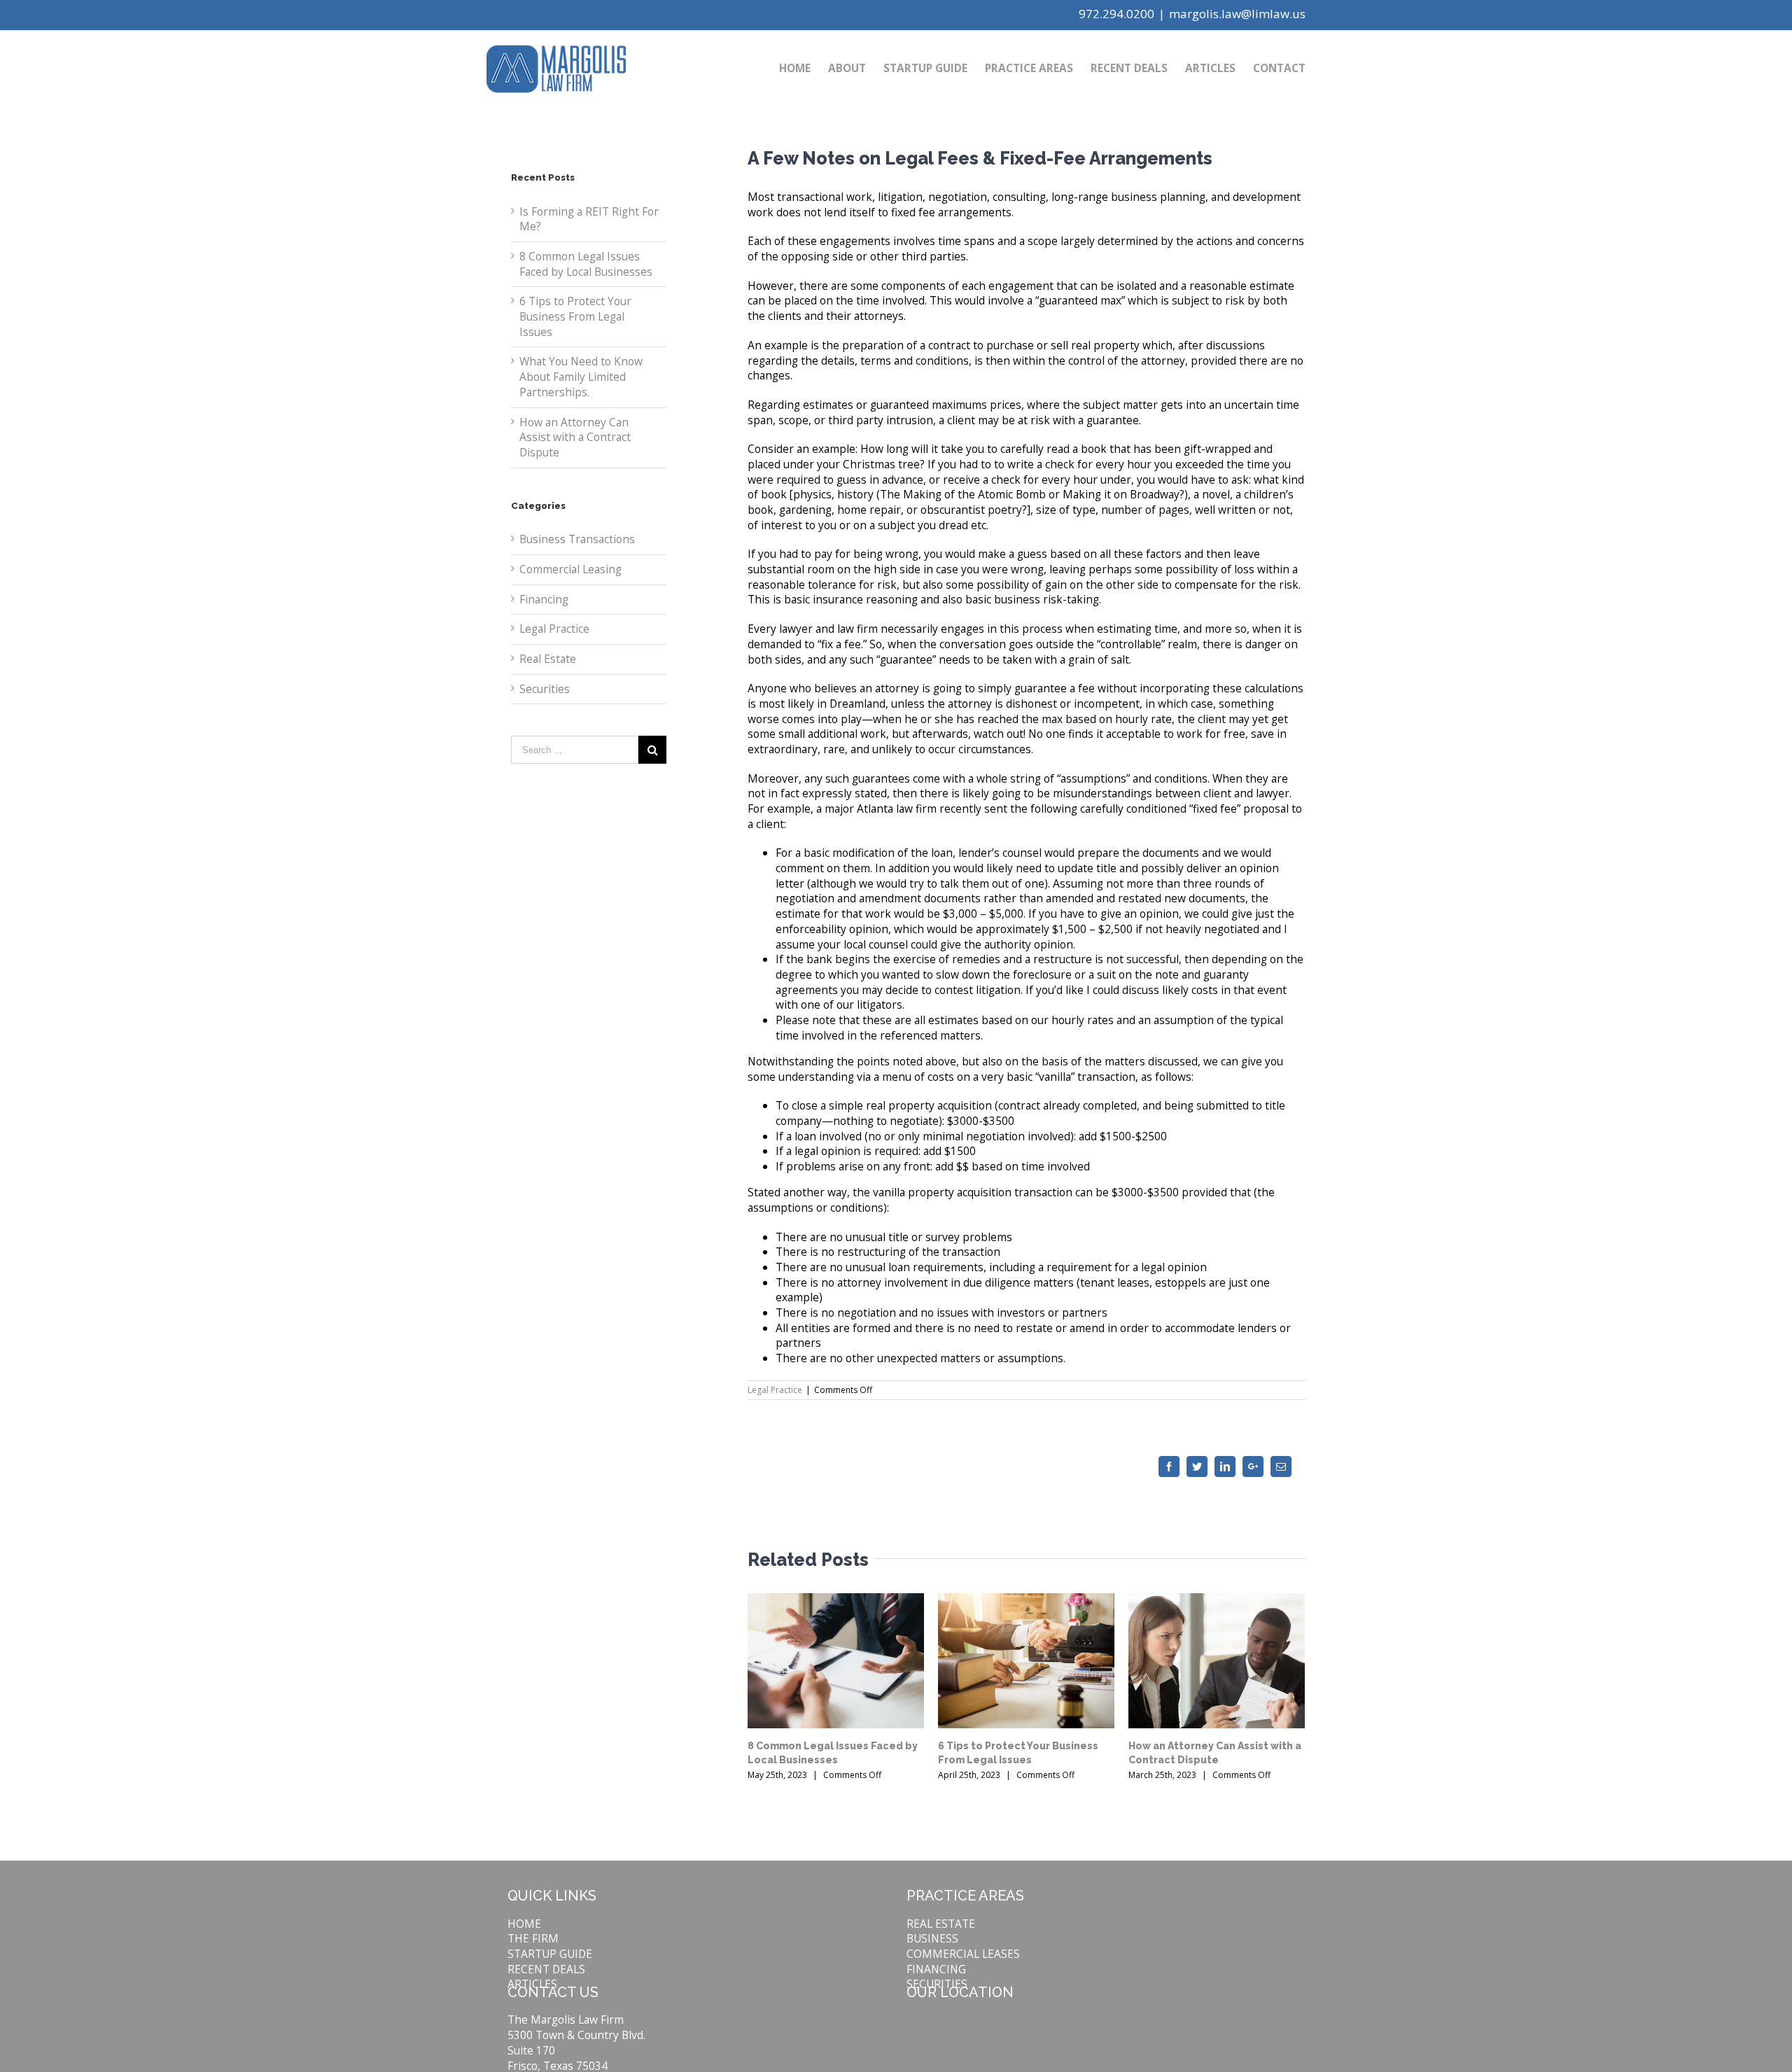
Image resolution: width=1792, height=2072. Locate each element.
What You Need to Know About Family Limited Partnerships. (581, 376)
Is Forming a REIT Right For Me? (589, 219)
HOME (524, 1924)
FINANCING (936, 1969)
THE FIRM (533, 1938)
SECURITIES (937, 1984)
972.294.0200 (1116, 14)
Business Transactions (577, 539)
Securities (545, 689)
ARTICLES (532, 1984)
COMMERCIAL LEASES (963, 1954)
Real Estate (548, 659)
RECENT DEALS (546, 1969)
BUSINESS (932, 1938)
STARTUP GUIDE (550, 1954)
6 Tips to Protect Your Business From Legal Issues (575, 316)
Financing (544, 600)
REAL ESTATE (941, 1924)
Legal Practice (775, 1390)
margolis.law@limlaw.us (1237, 14)
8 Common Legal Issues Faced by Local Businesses (586, 264)
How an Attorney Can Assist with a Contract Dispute (575, 437)
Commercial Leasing (570, 569)
